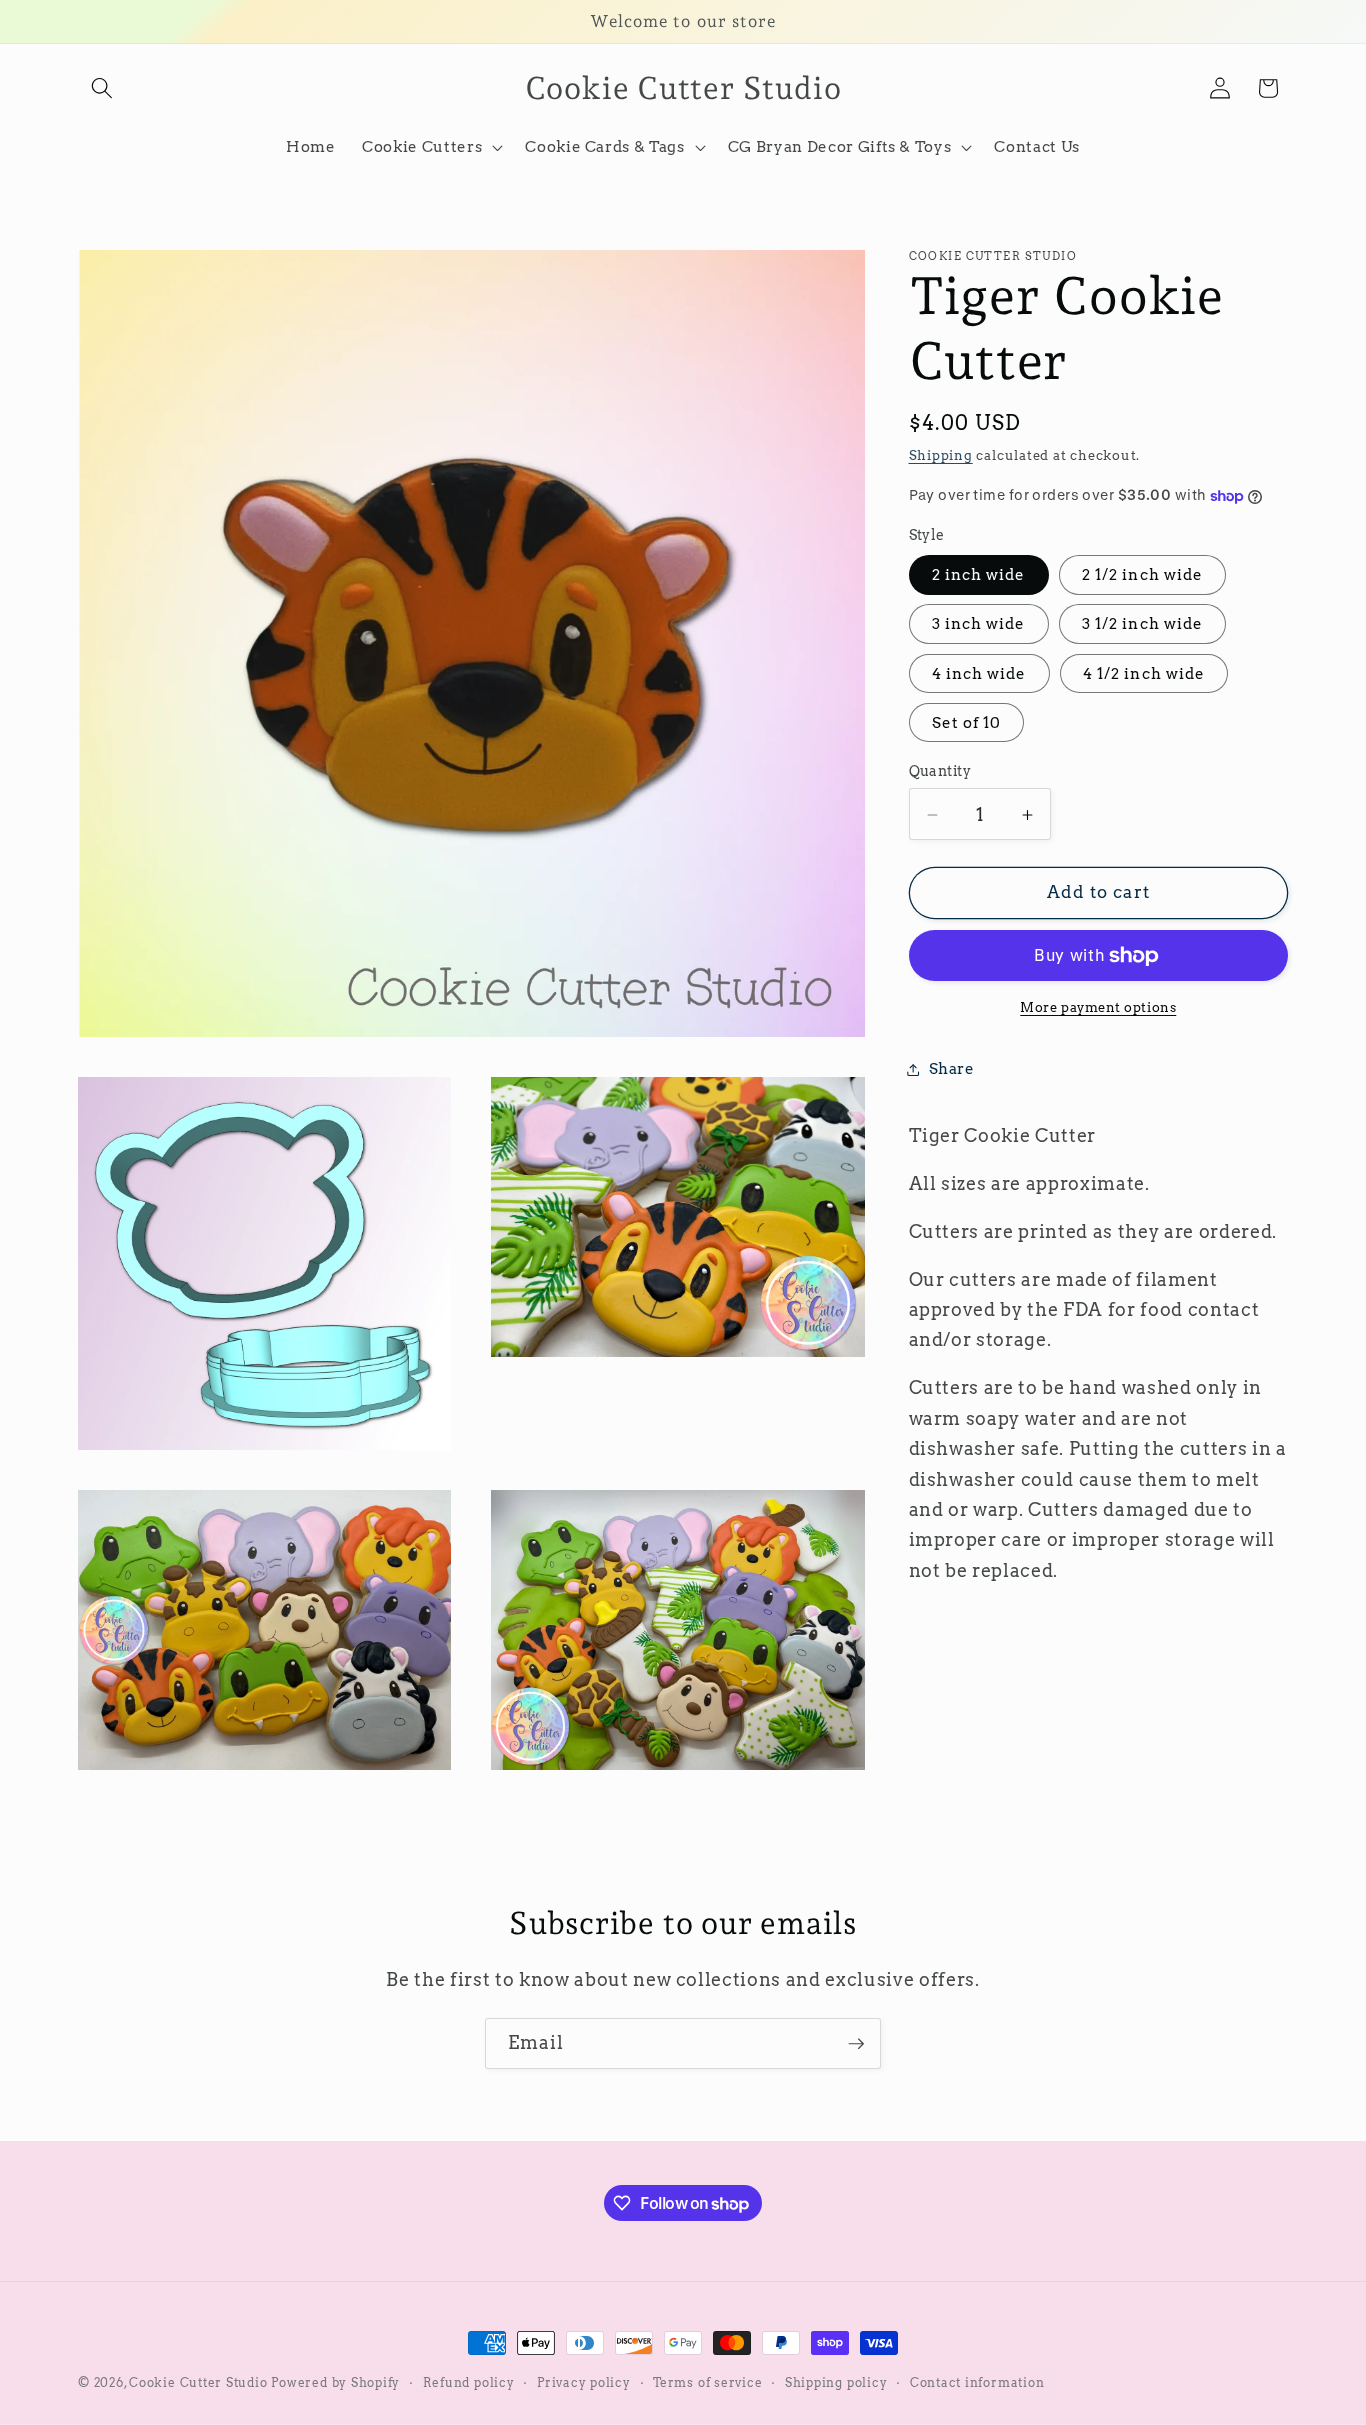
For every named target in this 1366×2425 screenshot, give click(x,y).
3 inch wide (979, 624)
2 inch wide (979, 575)
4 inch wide (979, 673)
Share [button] (952, 1068)
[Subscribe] (856, 2044)
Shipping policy (836, 2382)
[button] (102, 88)
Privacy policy (584, 2382)
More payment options (1098, 1008)
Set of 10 (967, 723)
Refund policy (469, 2382)
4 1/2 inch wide (1144, 673)
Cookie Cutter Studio (198, 2382)
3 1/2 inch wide (1143, 624)
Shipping (941, 455)
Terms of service (707, 2382)
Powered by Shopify (335, 2382)
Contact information (977, 2382)
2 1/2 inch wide (1143, 575)
